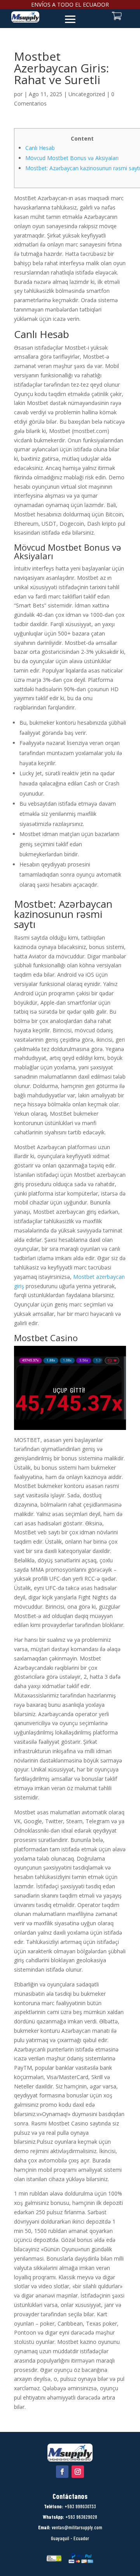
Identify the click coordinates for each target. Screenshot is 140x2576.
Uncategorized (87, 94)
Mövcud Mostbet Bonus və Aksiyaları (72, 158)
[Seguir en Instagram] (78, 2472)
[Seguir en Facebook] (62, 2472)
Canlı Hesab (40, 148)
